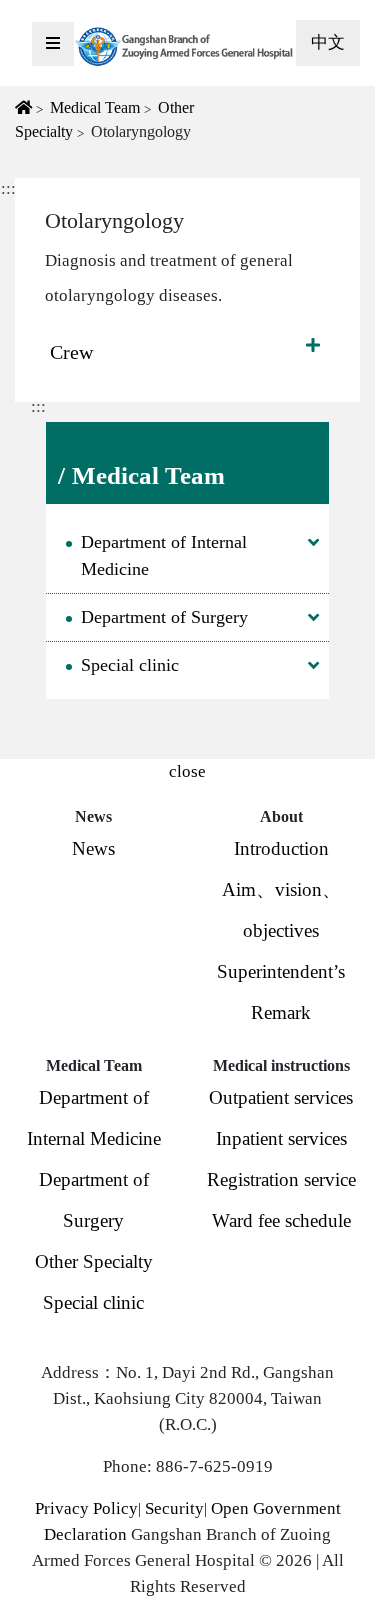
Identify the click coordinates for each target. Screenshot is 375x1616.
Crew (71, 352)
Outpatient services (281, 1097)
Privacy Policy (86, 1508)
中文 (328, 42)
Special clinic (130, 665)
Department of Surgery (164, 617)
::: (38, 406)
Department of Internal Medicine (164, 555)
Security (174, 1508)
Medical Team (95, 107)
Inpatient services (281, 1138)
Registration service (281, 1179)
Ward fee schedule (281, 1220)
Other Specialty (94, 1261)
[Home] (185, 46)
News (93, 848)
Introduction (281, 848)
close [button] (187, 771)
